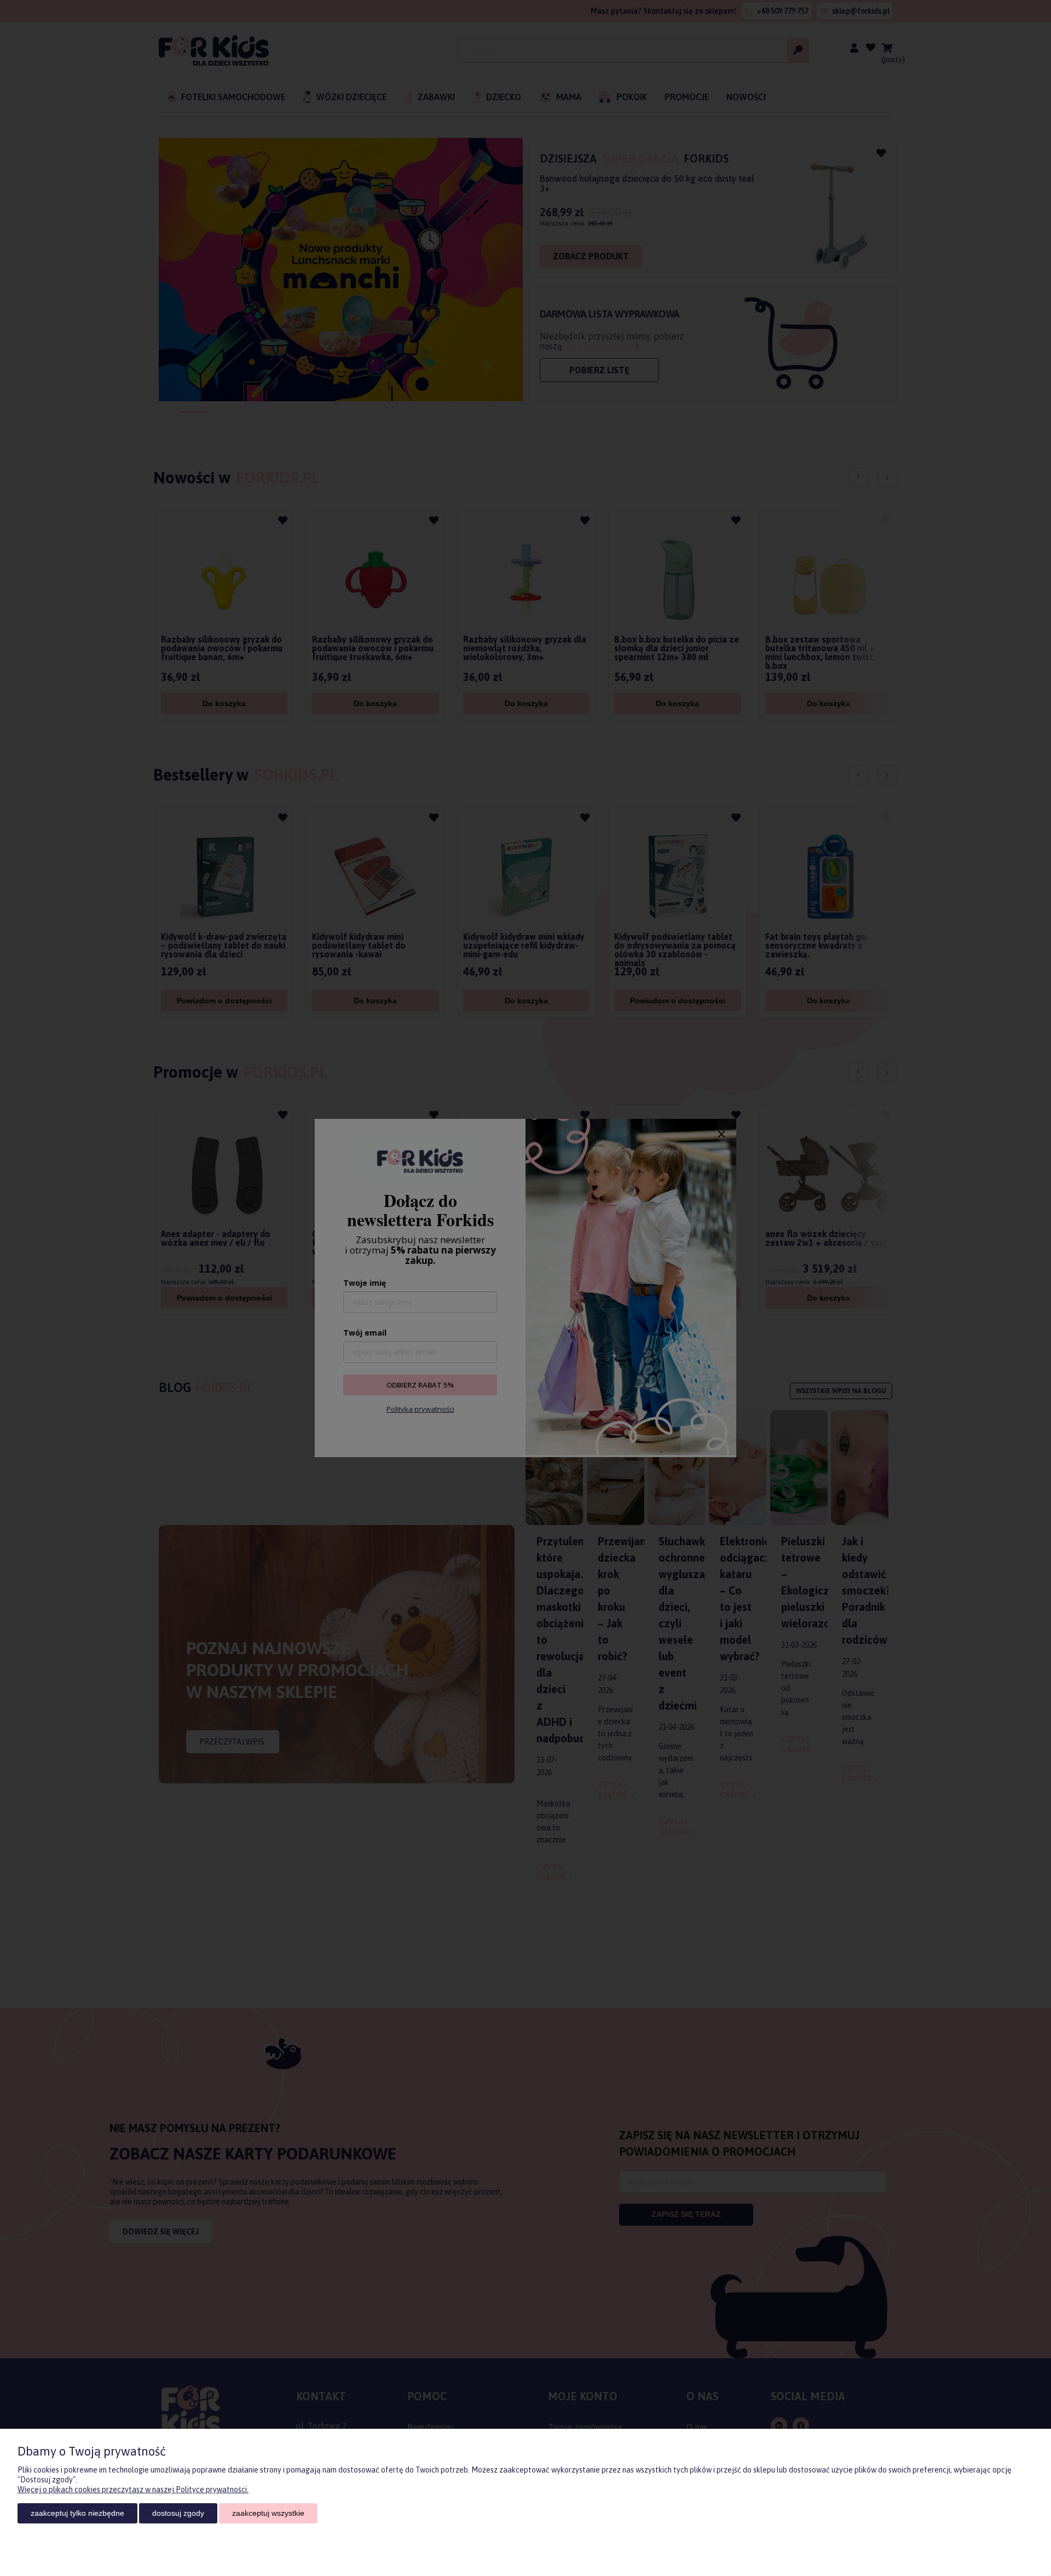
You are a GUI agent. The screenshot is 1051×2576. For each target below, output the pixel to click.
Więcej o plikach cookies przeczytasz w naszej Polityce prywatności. (133, 2490)
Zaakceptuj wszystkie (268, 2513)
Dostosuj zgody (178, 2513)
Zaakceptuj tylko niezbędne (77, 2513)
